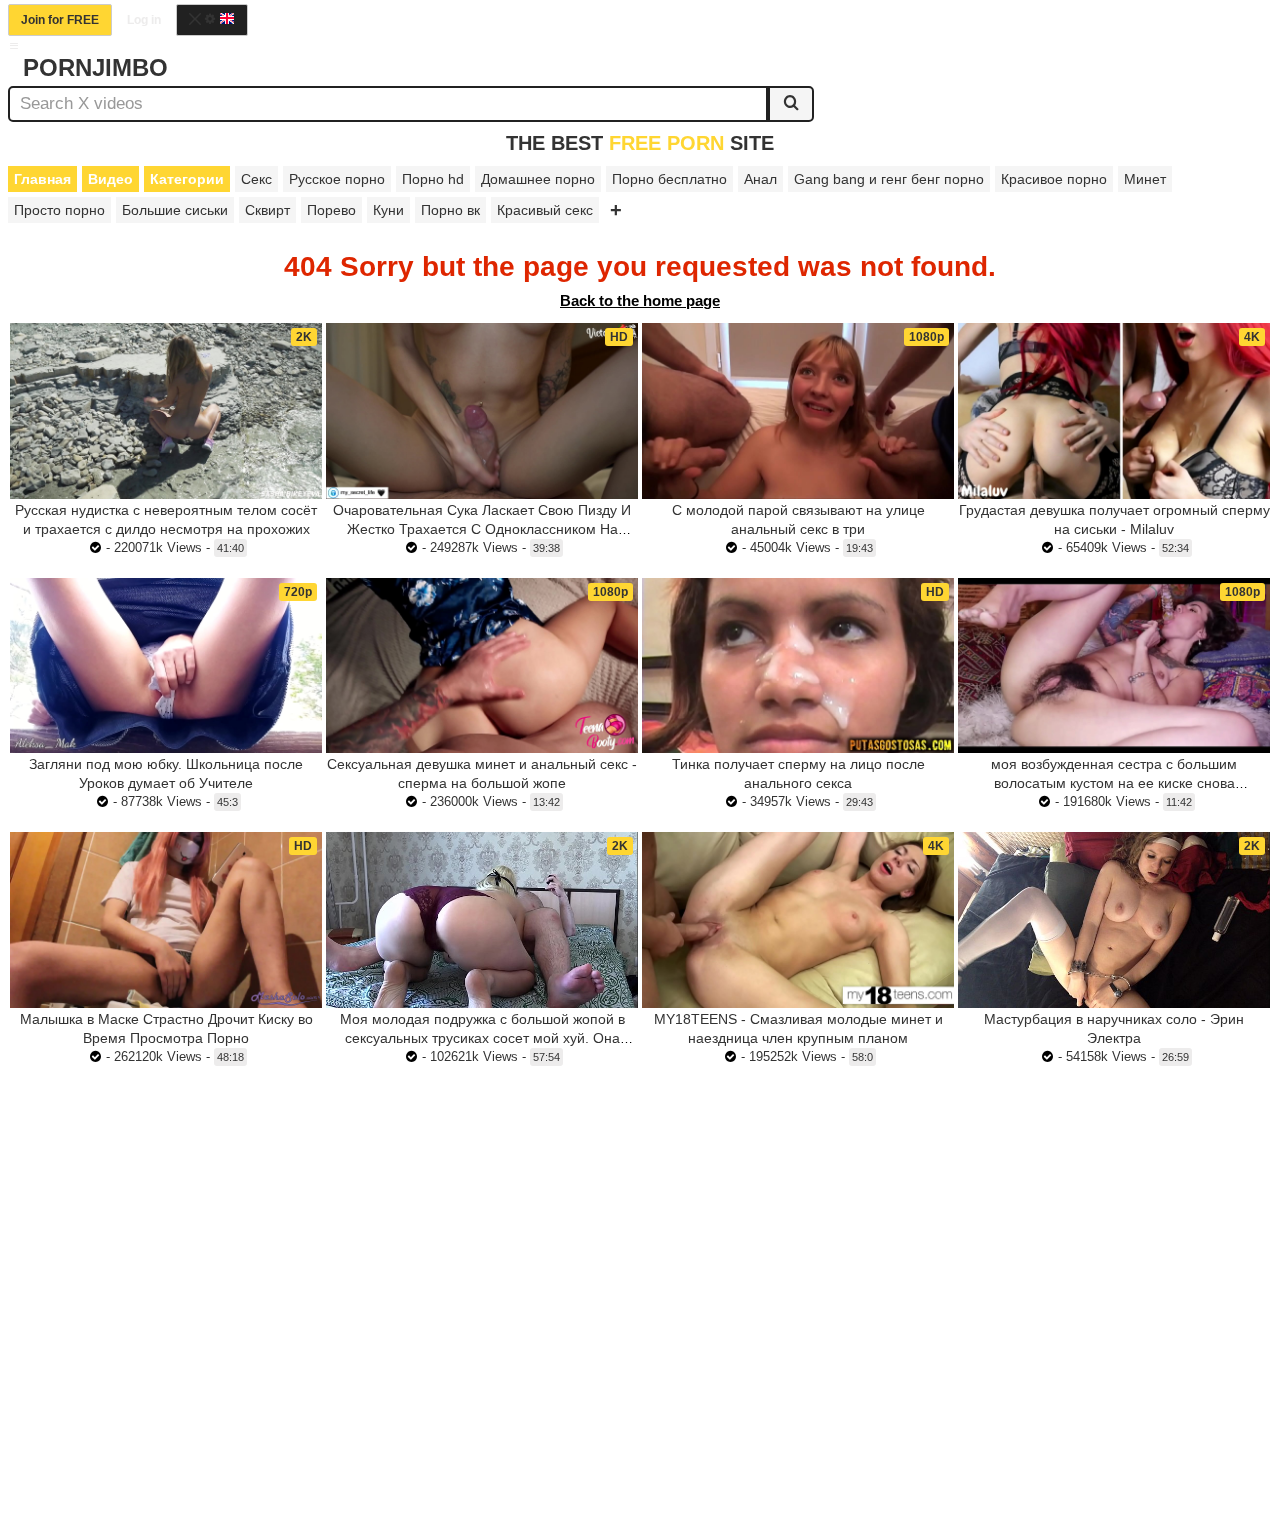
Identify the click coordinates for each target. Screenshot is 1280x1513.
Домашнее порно (538, 179)
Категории (187, 179)
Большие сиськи (175, 210)
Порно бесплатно (669, 179)
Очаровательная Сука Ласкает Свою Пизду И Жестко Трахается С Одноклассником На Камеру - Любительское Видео (482, 529)
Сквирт (267, 210)
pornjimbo (95, 67)
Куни (388, 210)
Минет (1145, 179)
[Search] (791, 104)
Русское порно (337, 179)
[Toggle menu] (14, 46)
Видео (110, 179)
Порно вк (450, 210)
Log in (144, 20)
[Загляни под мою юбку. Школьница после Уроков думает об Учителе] (166, 666)
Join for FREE (60, 20)
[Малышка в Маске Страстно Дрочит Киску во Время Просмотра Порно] (166, 920)
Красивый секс (545, 210)
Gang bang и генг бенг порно (889, 179)
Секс (256, 179)
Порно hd (433, 179)
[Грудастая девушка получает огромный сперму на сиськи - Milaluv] (1114, 411)
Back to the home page (640, 300)
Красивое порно (1054, 179)
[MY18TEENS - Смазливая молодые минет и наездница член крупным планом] (798, 920)
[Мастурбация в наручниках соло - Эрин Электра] (1114, 919)
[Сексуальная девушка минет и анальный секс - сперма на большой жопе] (482, 666)
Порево (331, 210)
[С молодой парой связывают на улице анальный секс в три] (798, 411)
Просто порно (59, 210)
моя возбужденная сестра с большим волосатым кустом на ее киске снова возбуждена (1114, 783)
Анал (760, 179)
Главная (42, 179)
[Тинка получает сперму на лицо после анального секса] (798, 666)
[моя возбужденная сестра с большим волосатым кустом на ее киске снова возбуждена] (1114, 666)
